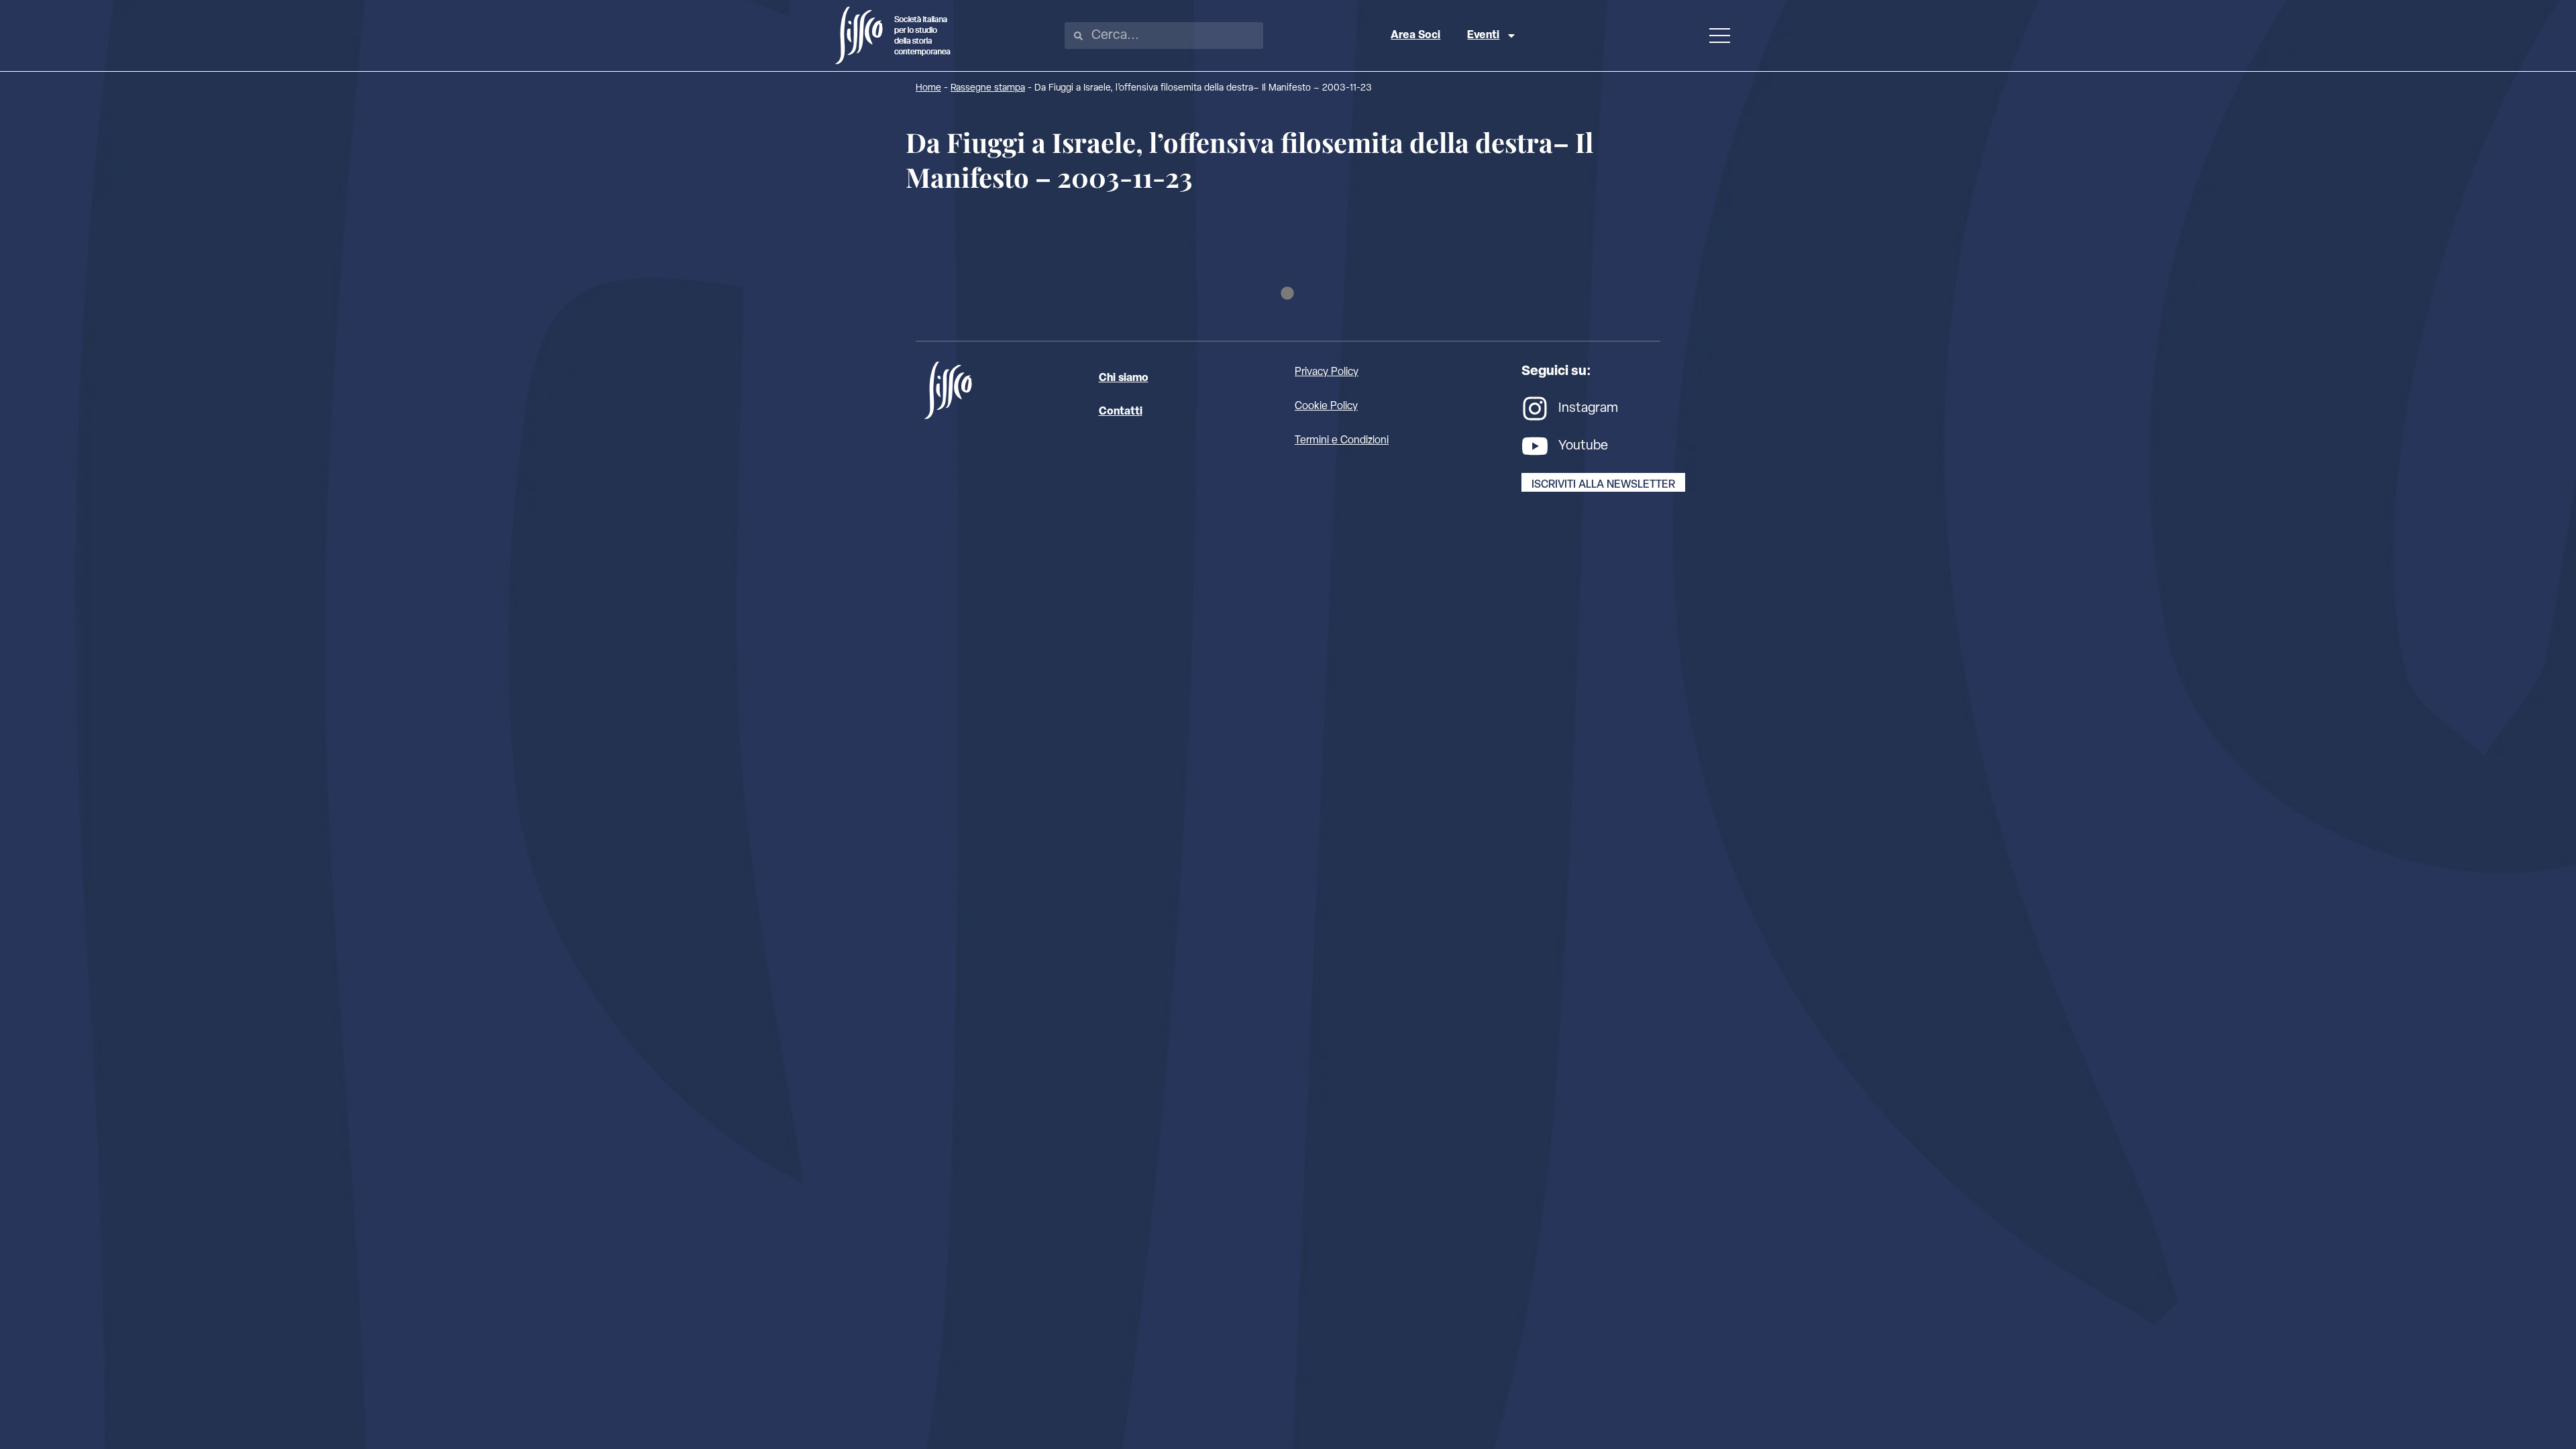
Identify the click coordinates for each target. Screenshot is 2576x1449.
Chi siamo (1124, 378)
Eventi (1483, 36)
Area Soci (1415, 36)
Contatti (1121, 412)
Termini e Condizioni (1342, 441)
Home (928, 88)
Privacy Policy (1327, 372)
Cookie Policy (1326, 407)
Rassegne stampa (988, 88)
